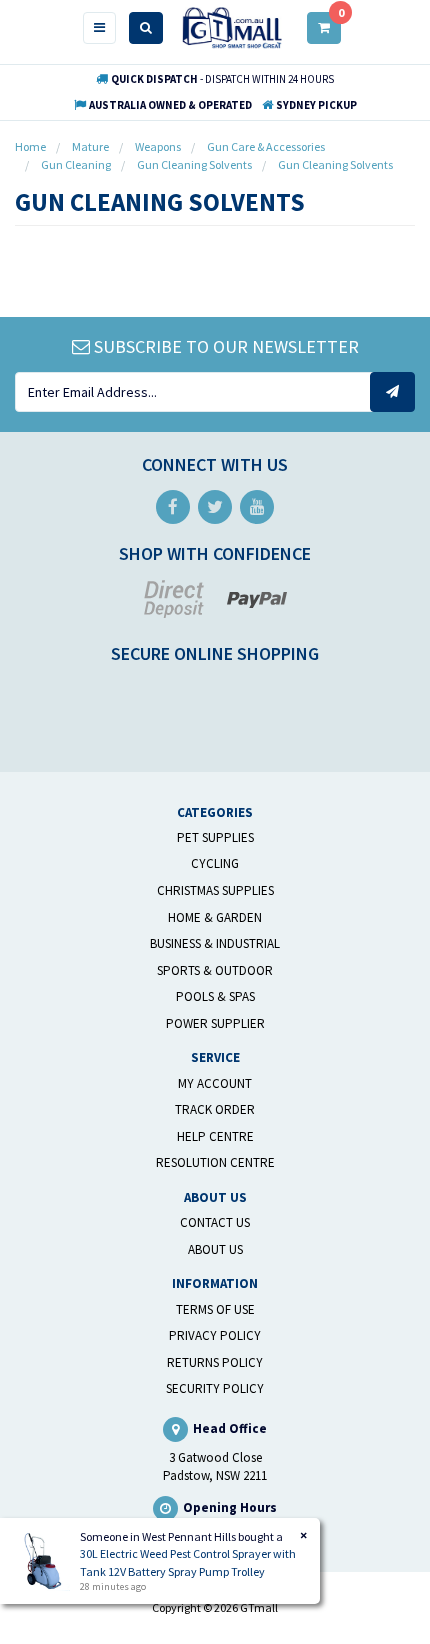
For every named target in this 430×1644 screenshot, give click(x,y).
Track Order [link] (215, 1109)
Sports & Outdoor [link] (215, 970)
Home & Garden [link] (215, 917)
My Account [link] (215, 1083)
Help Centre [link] (215, 1136)
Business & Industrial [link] (215, 943)
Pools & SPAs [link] (215, 996)
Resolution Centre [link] (215, 1162)
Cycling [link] (215, 863)
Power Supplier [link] (215, 1023)
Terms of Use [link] (215, 1309)
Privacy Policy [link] (215, 1335)
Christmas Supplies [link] (215, 890)
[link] (173, 507)
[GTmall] (232, 26)
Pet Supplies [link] (215, 837)
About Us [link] (215, 1249)
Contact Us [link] (215, 1222)
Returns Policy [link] (215, 1362)
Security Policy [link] (215, 1388)
